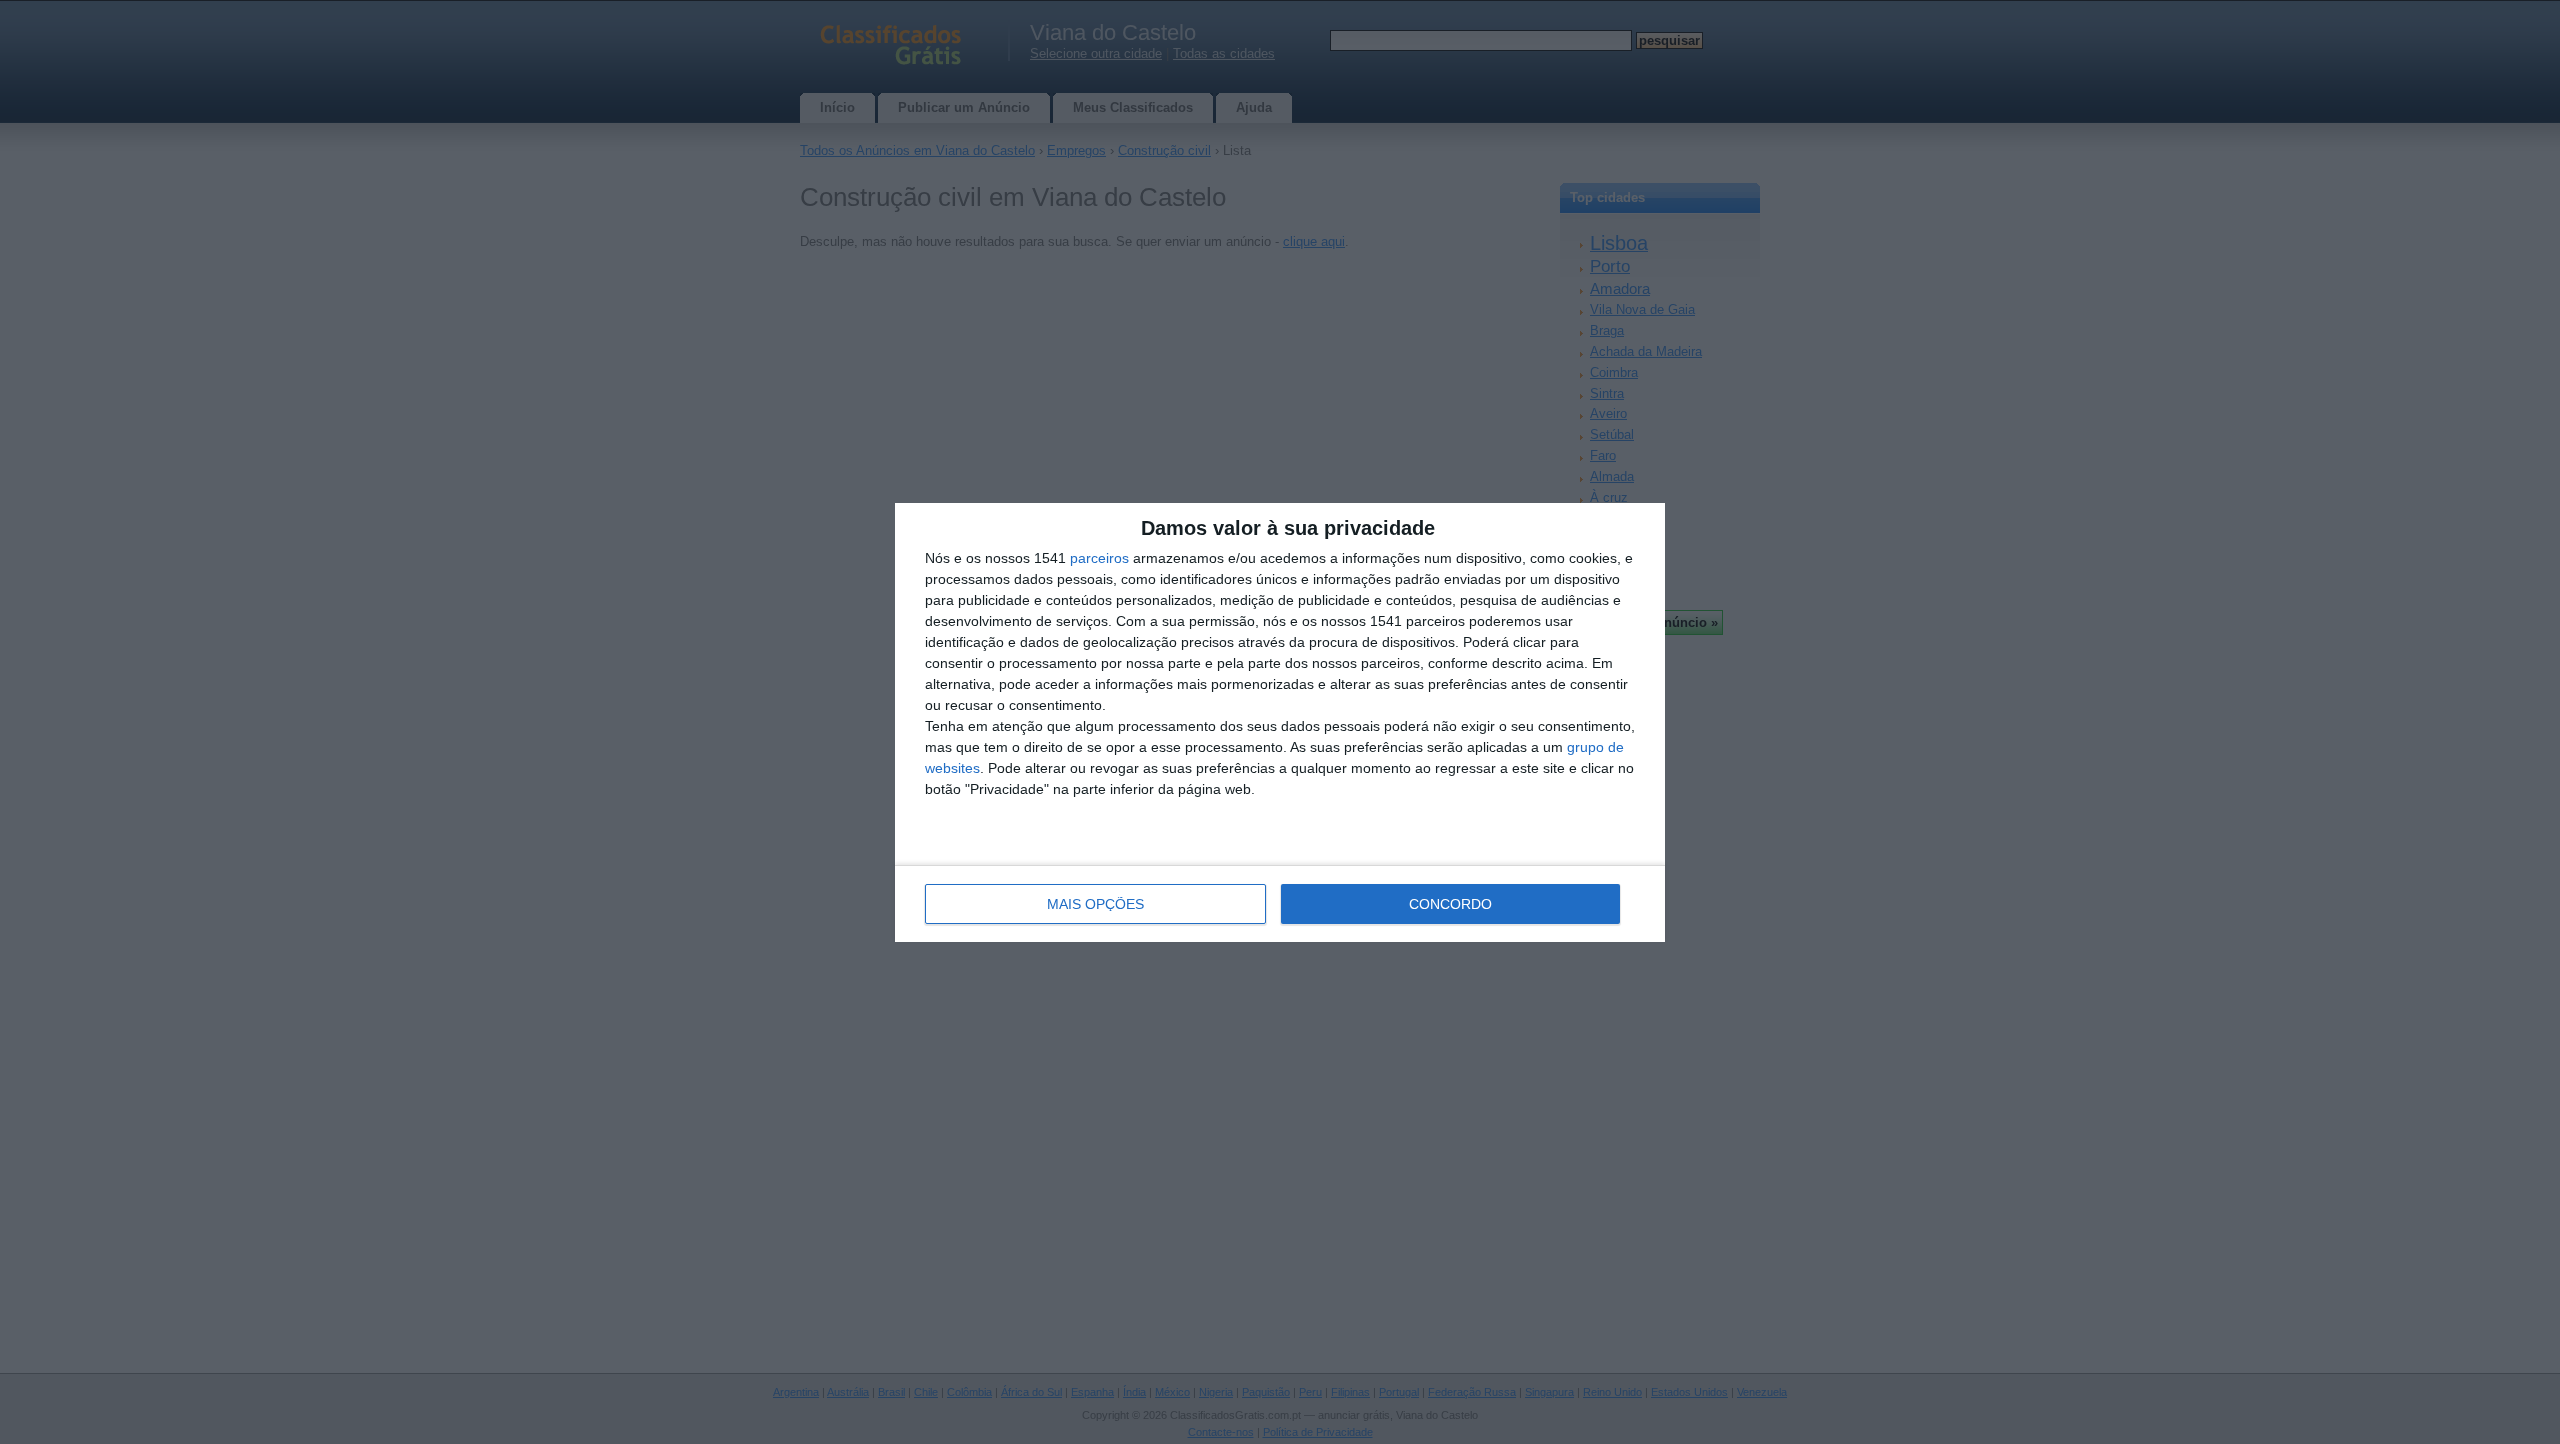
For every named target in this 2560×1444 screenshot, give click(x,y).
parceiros (1099, 558)
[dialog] (1280, 722)
